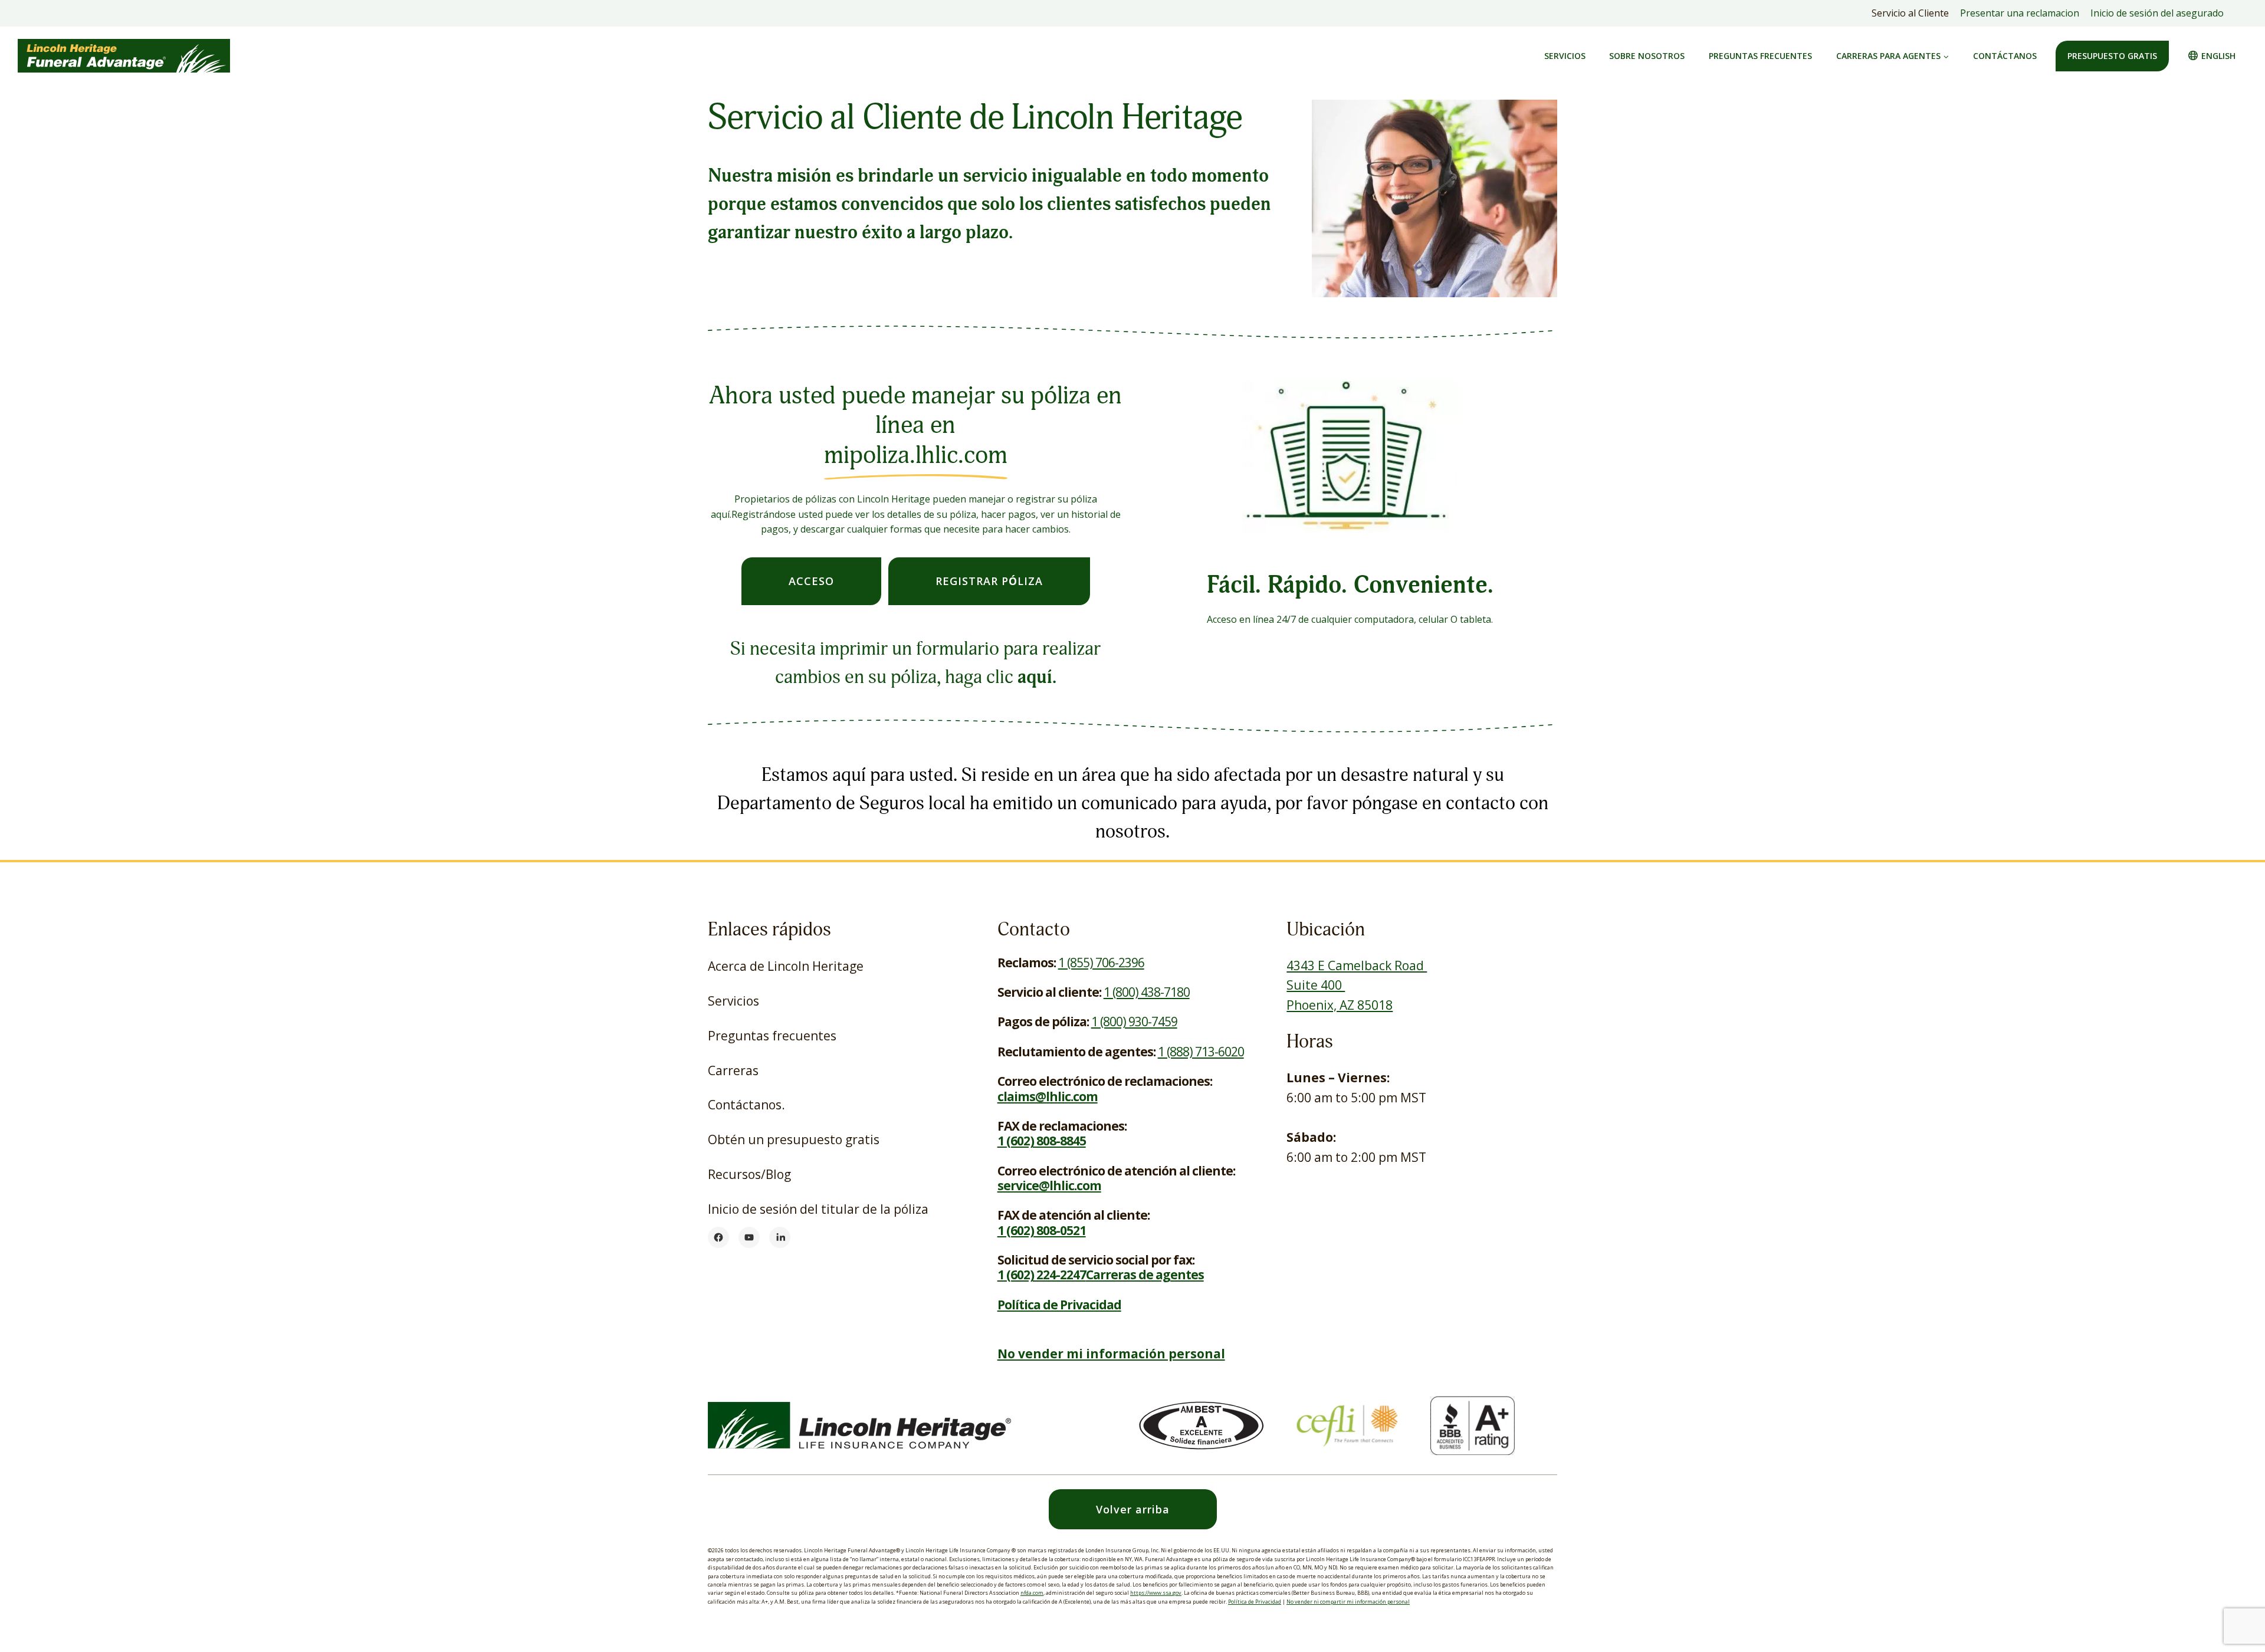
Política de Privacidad (1255, 1602)
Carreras (733, 1070)
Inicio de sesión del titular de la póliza (818, 1214)
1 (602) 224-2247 (1042, 1275)
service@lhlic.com (1049, 1185)
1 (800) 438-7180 (1147, 992)
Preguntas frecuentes (1760, 56)
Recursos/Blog (749, 1174)
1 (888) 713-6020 (1201, 1052)
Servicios (1565, 56)
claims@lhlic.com (1048, 1096)
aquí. (1037, 677)
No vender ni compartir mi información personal (1348, 1602)
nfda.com (1032, 1593)
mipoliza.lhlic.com (916, 455)
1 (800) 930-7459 (1134, 1022)
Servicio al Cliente (1910, 13)
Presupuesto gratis (2112, 56)
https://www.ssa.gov (1156, 1593)
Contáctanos (2005, 56)
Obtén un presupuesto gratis (794, 1139)
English (2218, 56)
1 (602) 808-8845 (1042, 1141)
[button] (1133, 1510)
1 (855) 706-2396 (1101, 963)
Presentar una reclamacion (2020, 13)
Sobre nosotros (1647, 56)
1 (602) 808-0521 (1042, 1230)
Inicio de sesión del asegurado (2160, 16)
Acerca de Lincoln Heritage (786, 966)
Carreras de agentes (1145, 1275)
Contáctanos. (746, 1105)
